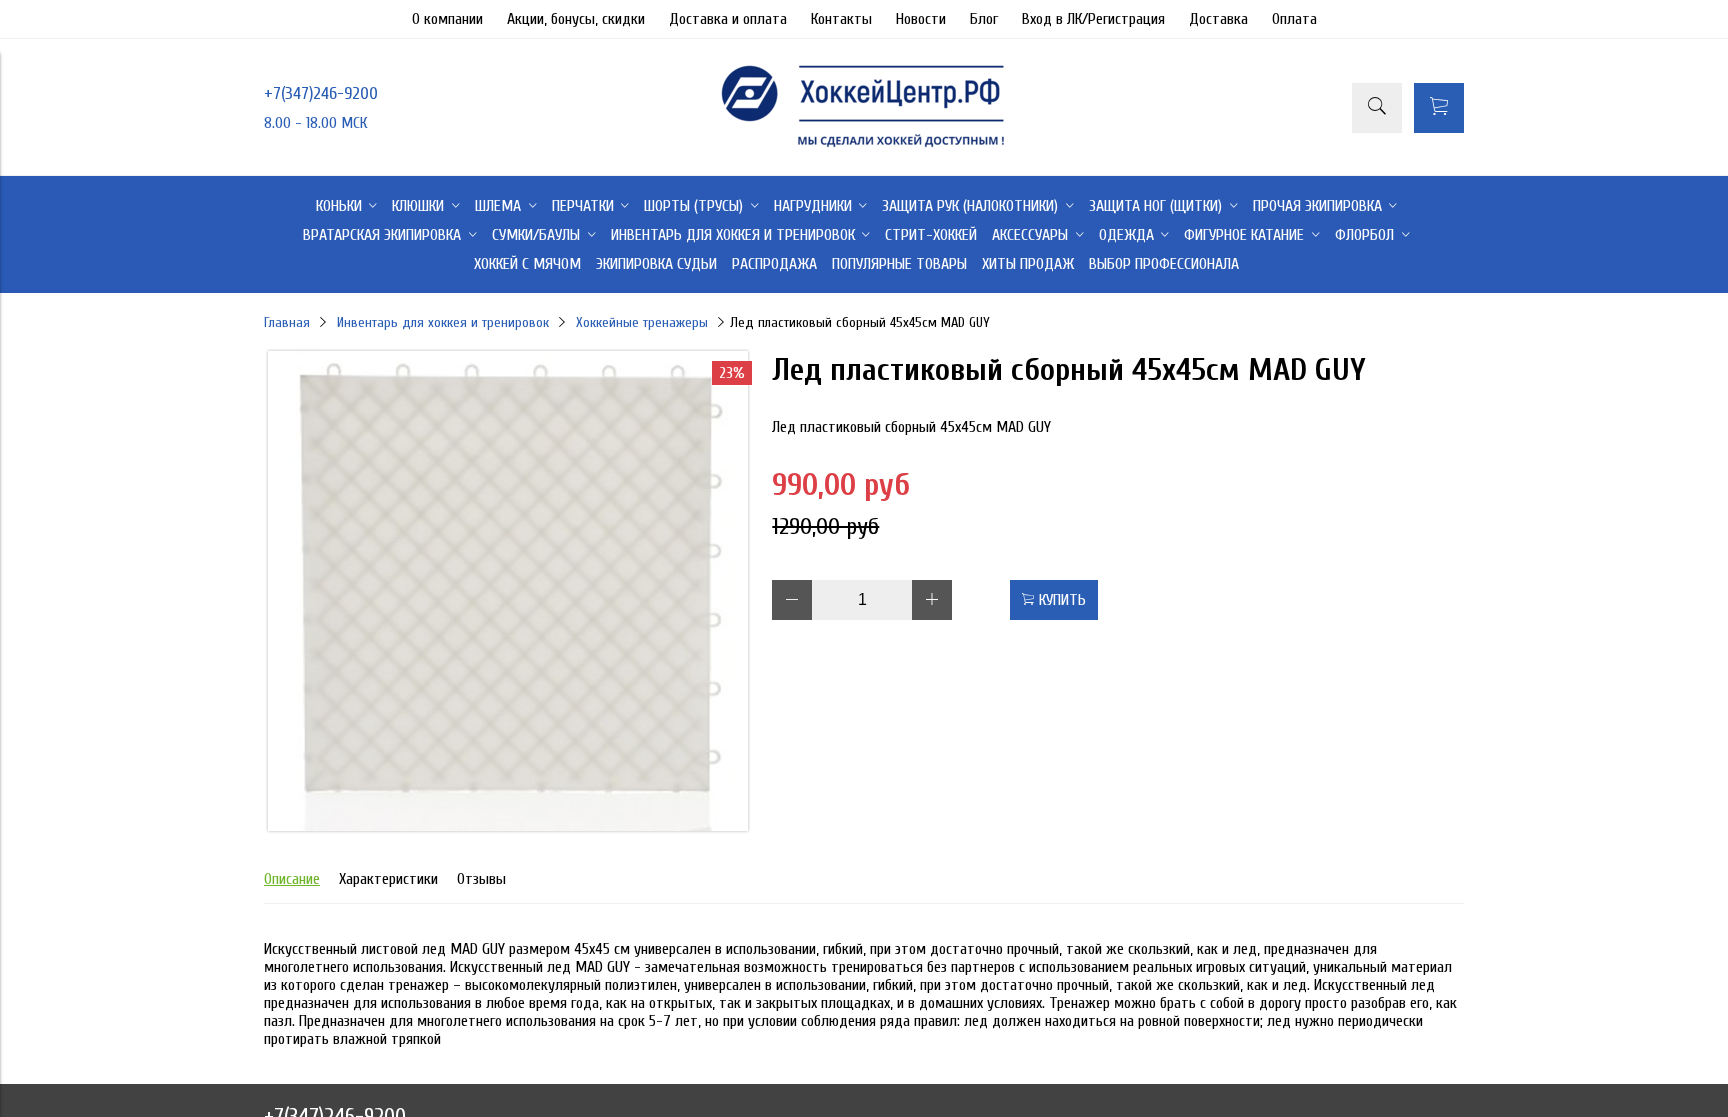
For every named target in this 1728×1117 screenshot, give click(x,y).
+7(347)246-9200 (321, 93)
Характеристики (388, 879)
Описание (292, 879)
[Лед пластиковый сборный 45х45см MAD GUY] (508, 826)
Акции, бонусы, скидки (576, 19)
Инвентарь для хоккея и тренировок (443, 322)
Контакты (841, 19)
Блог (984, 19)
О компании (447, 19)
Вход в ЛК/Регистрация (1093, 19)
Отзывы (481, 879)
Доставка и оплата (728, 19)
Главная (287, 322)
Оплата (1294, 19)
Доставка (1218, 19)
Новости (921, 19)
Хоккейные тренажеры (642, 322)
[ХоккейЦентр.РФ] (864, 147)
